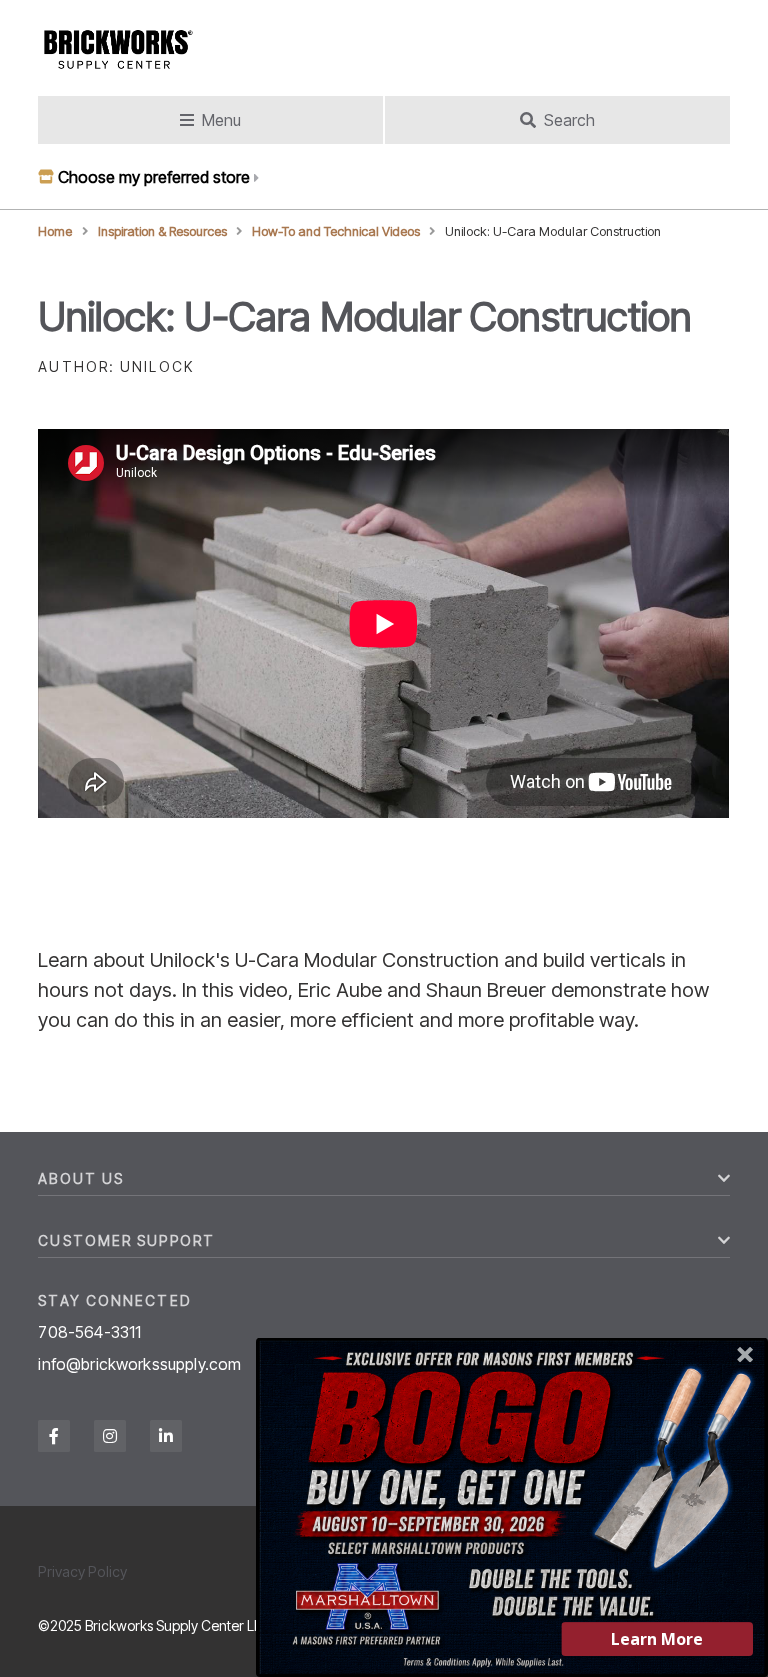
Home (55, 231)
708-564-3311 (89, 1332)
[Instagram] (110, 1436)
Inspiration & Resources (162, 231)
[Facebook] (54, 1436)
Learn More (657, 1639)
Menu (221, 120)
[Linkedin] (166, 1436)
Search (569, 120)
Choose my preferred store (154, 177)
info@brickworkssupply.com (139, 1364)
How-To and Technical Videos (336, 231)
